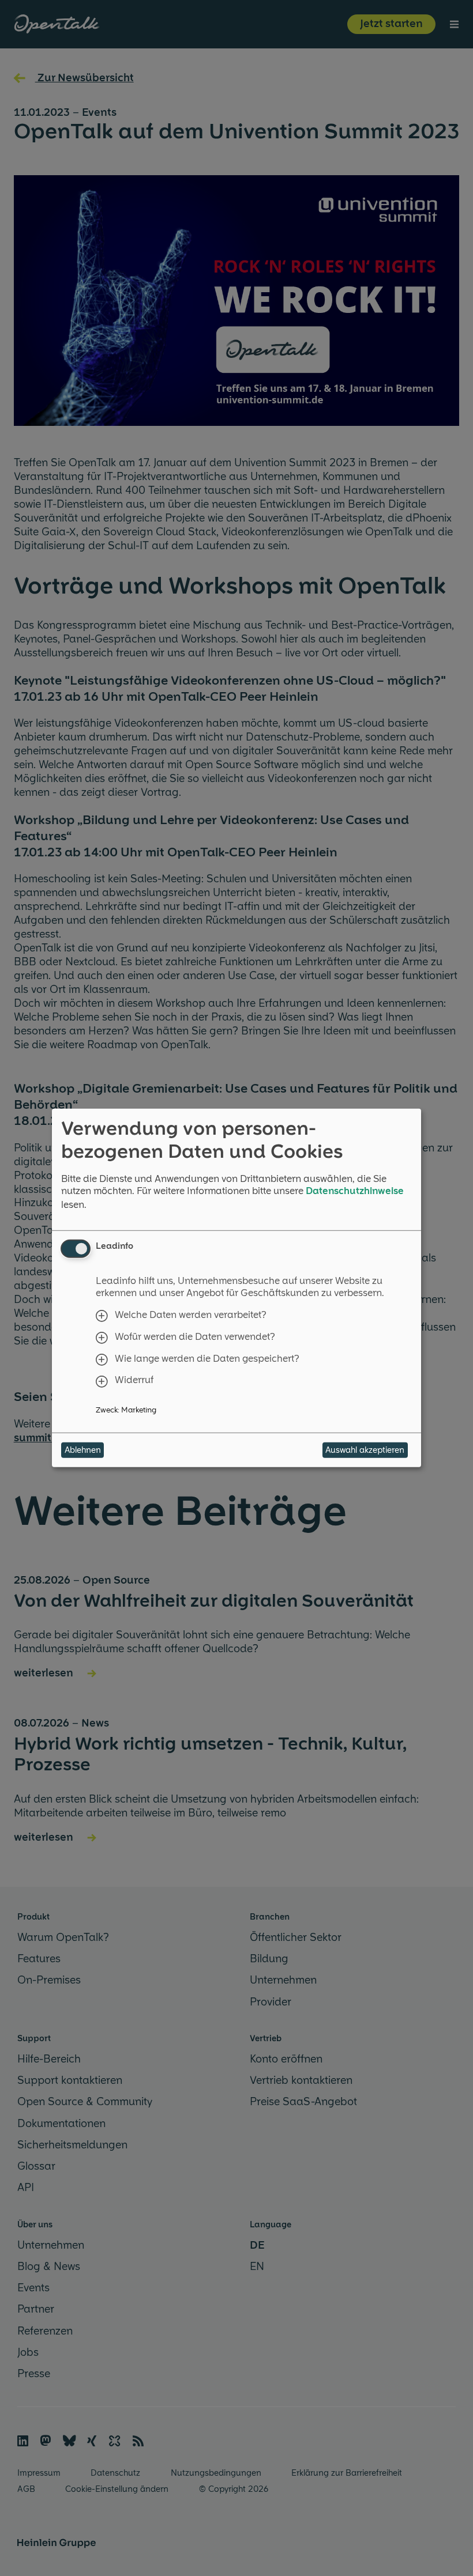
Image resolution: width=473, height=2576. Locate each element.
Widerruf (134, 1380)
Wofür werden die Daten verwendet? (195, 1337)
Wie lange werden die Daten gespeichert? (207, 1358)
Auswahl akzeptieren (365, 1450)
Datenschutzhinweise (355, 1191)
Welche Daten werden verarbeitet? (191, 1315)
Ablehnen (83, 1450)
